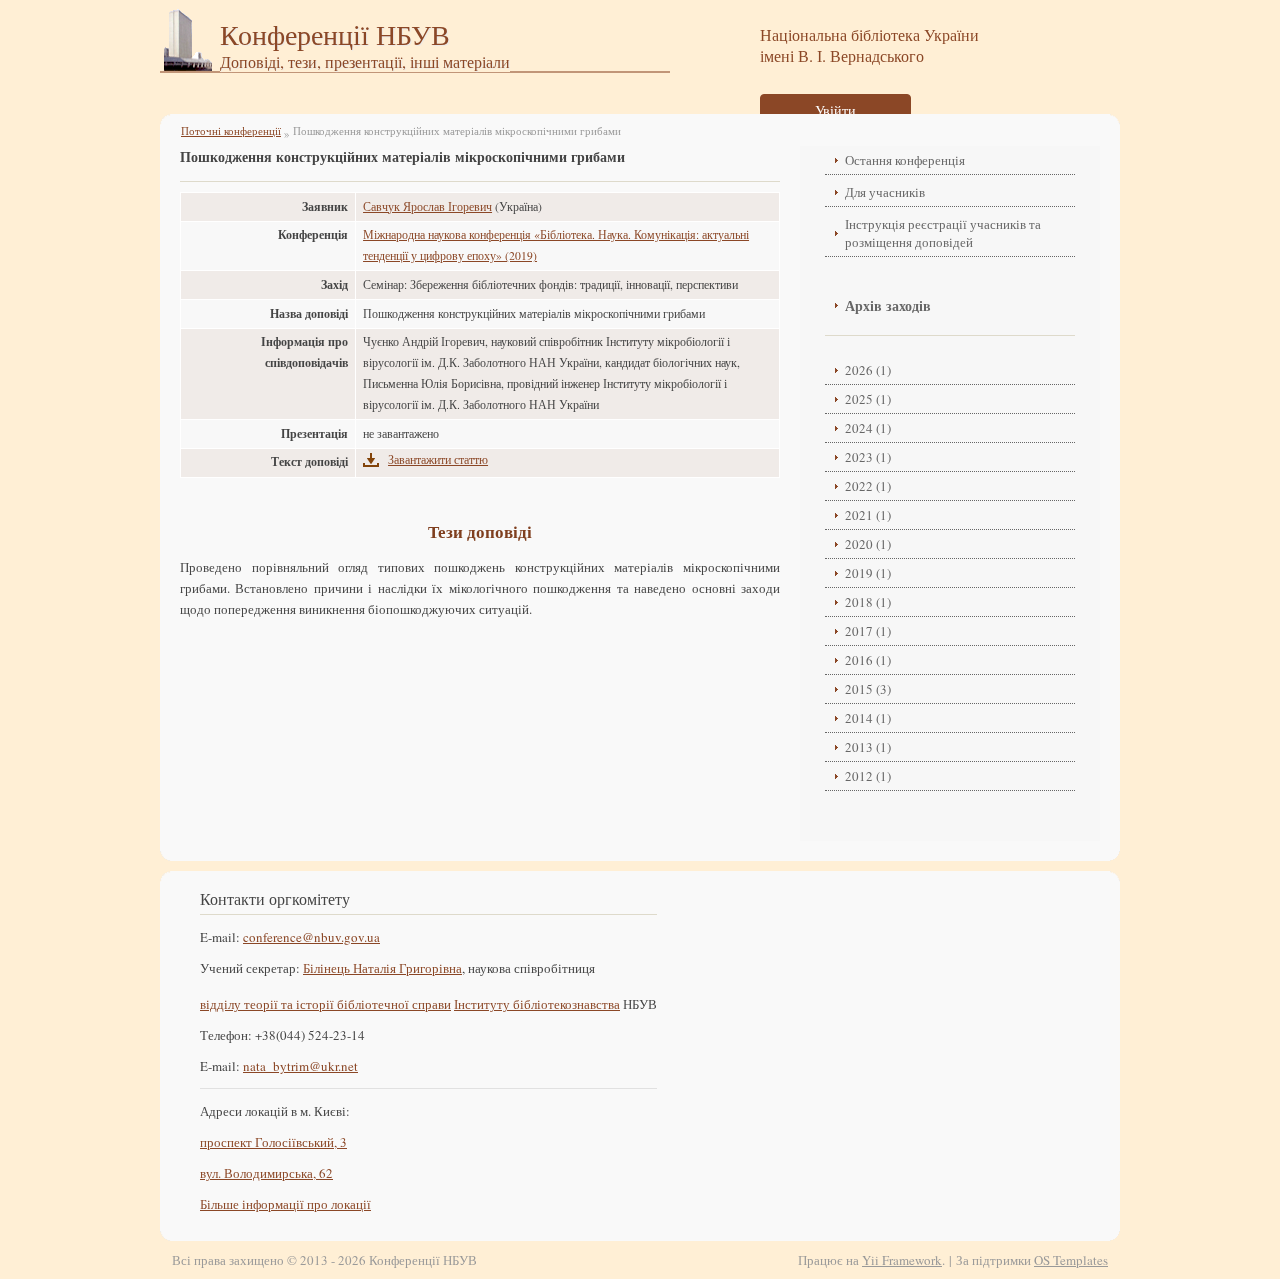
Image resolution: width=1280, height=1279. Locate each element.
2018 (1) (868, 602)
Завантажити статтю (438, 459)
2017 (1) (868, 631)
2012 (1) (868, 776)
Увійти (835, 110)
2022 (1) (868, 486)
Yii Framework (902, 1260)
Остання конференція (905, 160)
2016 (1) (868, 660)
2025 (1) (868, 399)
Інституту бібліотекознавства (537, 1004)
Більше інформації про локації (285, 1204)
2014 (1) (868, 718)
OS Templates (1071, 1260)
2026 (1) (868, 370)
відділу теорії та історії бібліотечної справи (325, 1004)
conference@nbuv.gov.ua (311, 937)
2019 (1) (868, 573)
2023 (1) (868, 457)
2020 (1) (868, 544)
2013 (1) (868, 747)
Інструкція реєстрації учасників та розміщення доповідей (943, 233)
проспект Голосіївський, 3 (273, 1142)
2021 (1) (868, 515)
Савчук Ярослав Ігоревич (427, 206)
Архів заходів (888, 305)
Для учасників (885, 192)
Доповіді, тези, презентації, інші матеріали (365, 61)
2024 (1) (868, 428)
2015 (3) (868, 689)
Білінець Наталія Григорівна (382, 968)
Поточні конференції (231, 130)
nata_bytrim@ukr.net (300, 1066)
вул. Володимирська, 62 (266, 1173)
